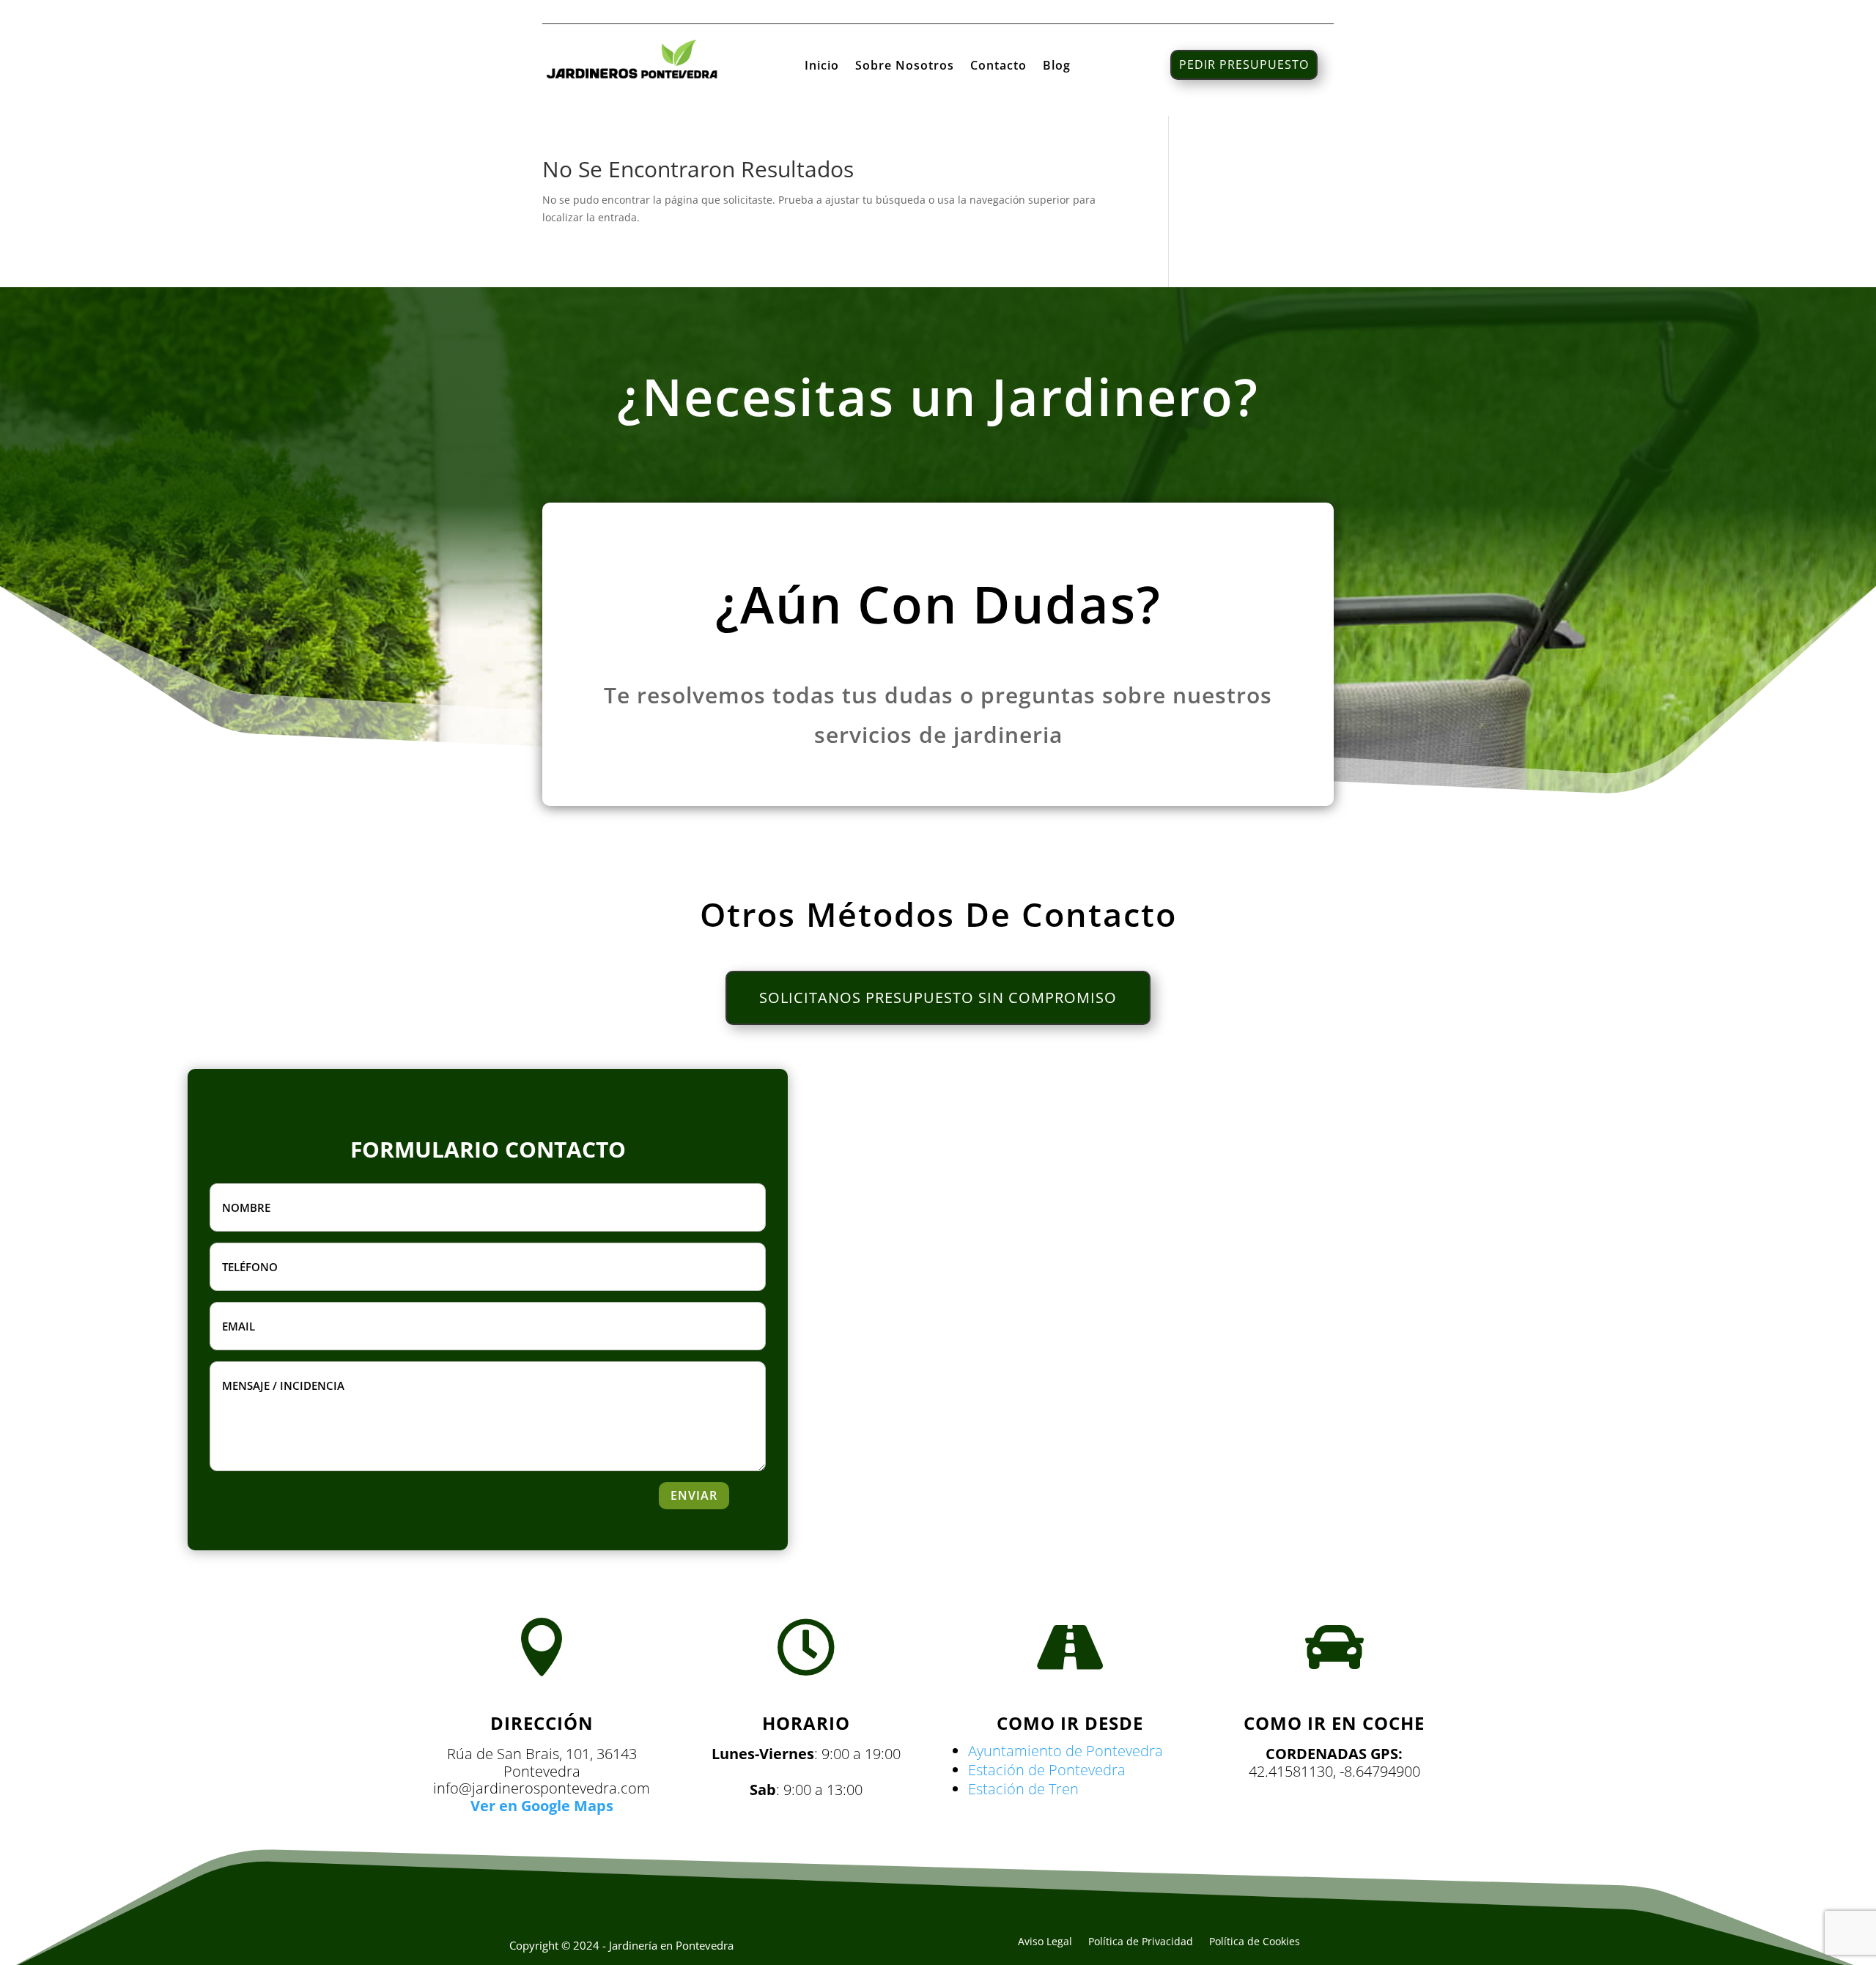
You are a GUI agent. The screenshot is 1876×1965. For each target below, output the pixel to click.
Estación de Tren (1023, 1789)
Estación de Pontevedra (1047, 1770)
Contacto (998, 67)
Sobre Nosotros (905, 67)
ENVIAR (694, 1495)
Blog (1057, 67)
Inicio (822, 67)
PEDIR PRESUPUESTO (1244, 64)
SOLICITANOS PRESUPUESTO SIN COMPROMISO (938, 998)
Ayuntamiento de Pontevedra (1066, 1751)
